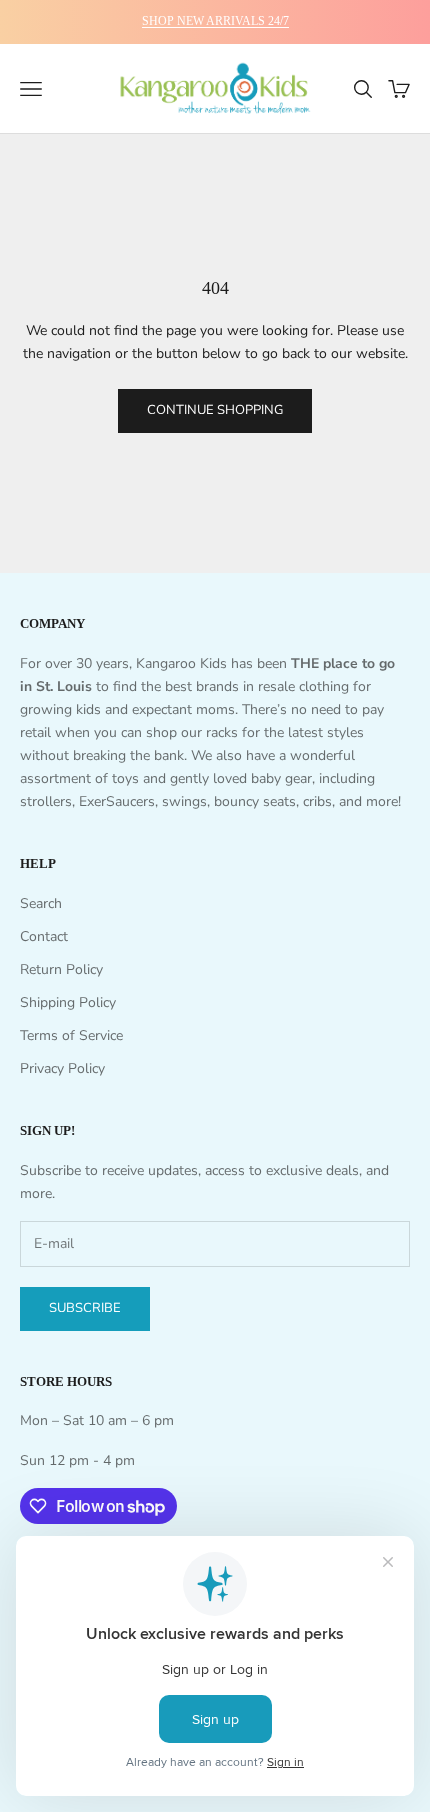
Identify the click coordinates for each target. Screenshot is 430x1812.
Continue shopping (215, 410)
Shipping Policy (68, 1002)
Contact (44, 936)
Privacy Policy (62, 1068)
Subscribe (85, 1308)
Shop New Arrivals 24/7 (215, 21)
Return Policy (61, 969)
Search (41, 903)
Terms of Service (71, 1035)
